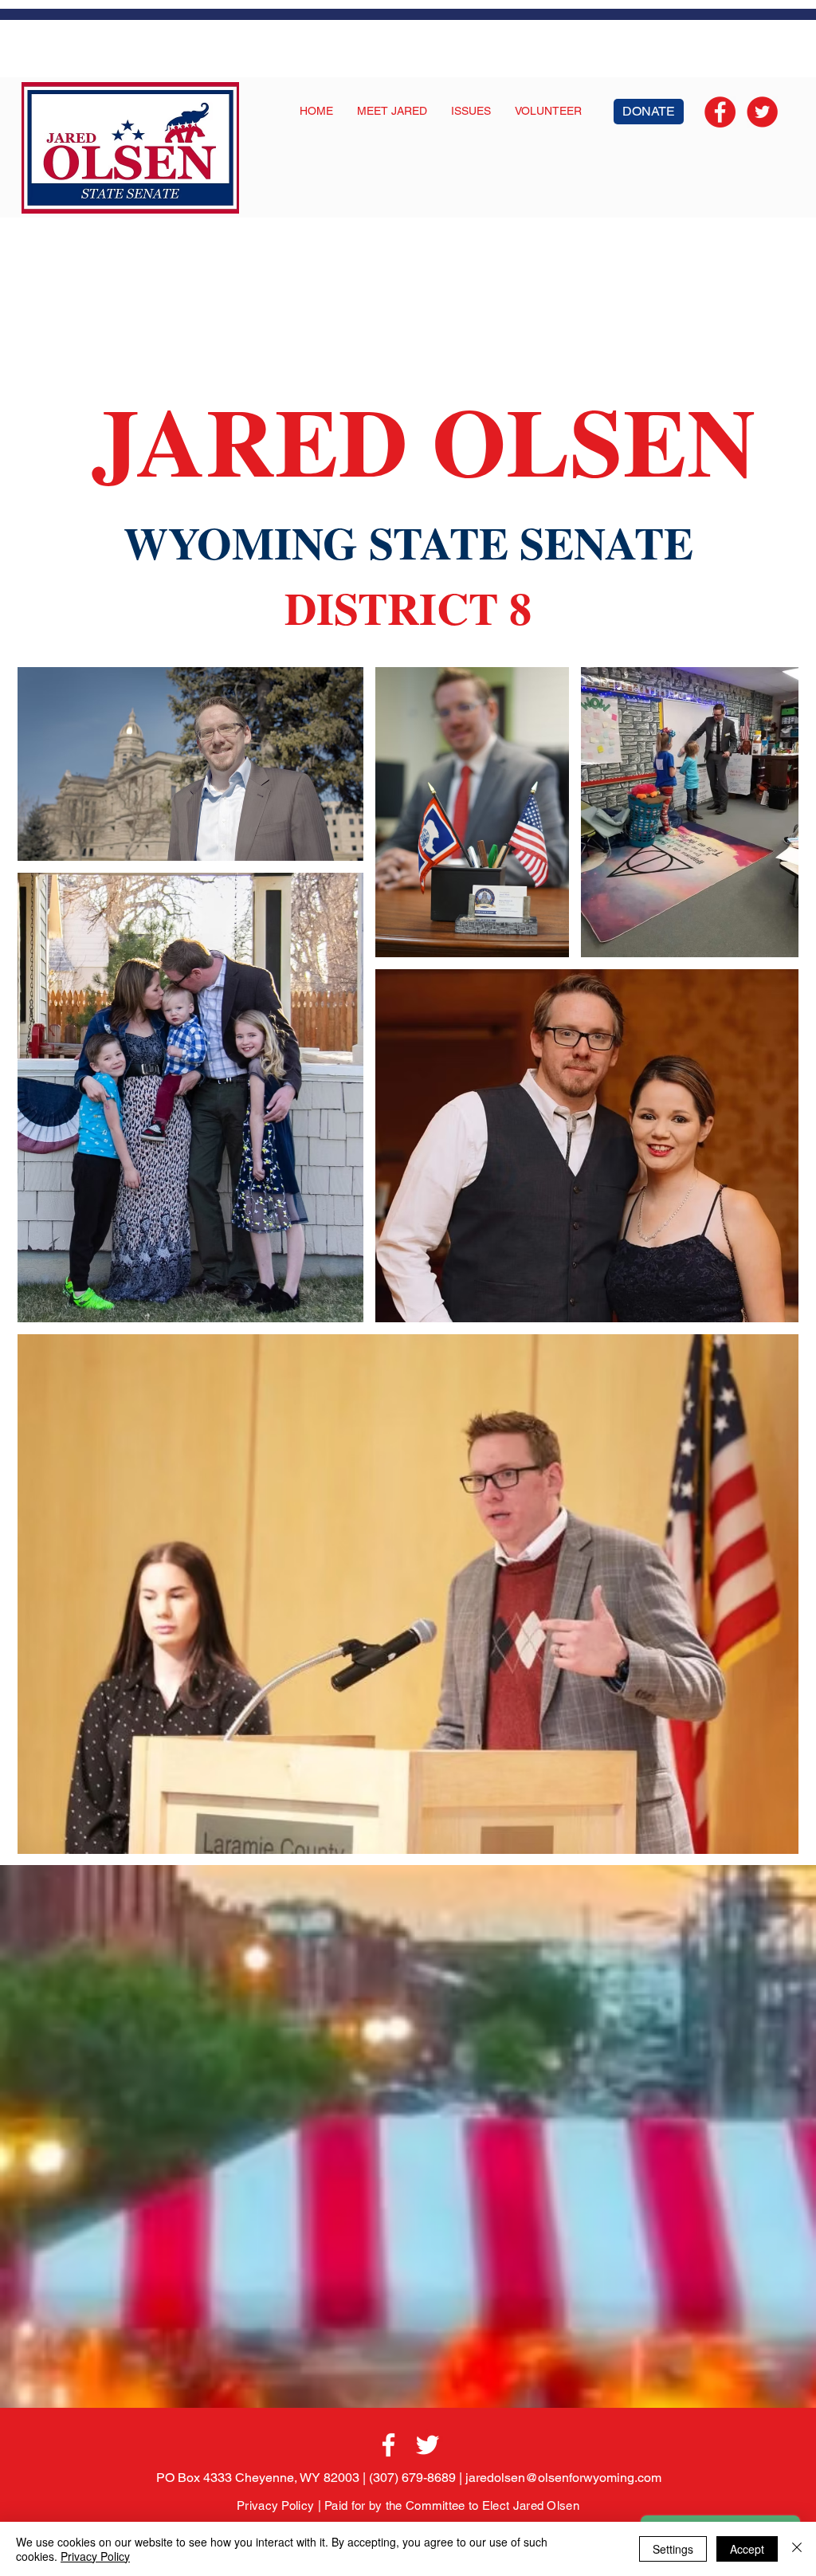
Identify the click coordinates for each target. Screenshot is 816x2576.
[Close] (797, 2549)
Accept (747, 2549)
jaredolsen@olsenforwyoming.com (563, 2478)
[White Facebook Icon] (388, 2445)
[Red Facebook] (720, 112)
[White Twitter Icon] (428, 2445)
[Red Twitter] (762, 112)
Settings (673, 2549)
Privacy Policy (275, 2505)
